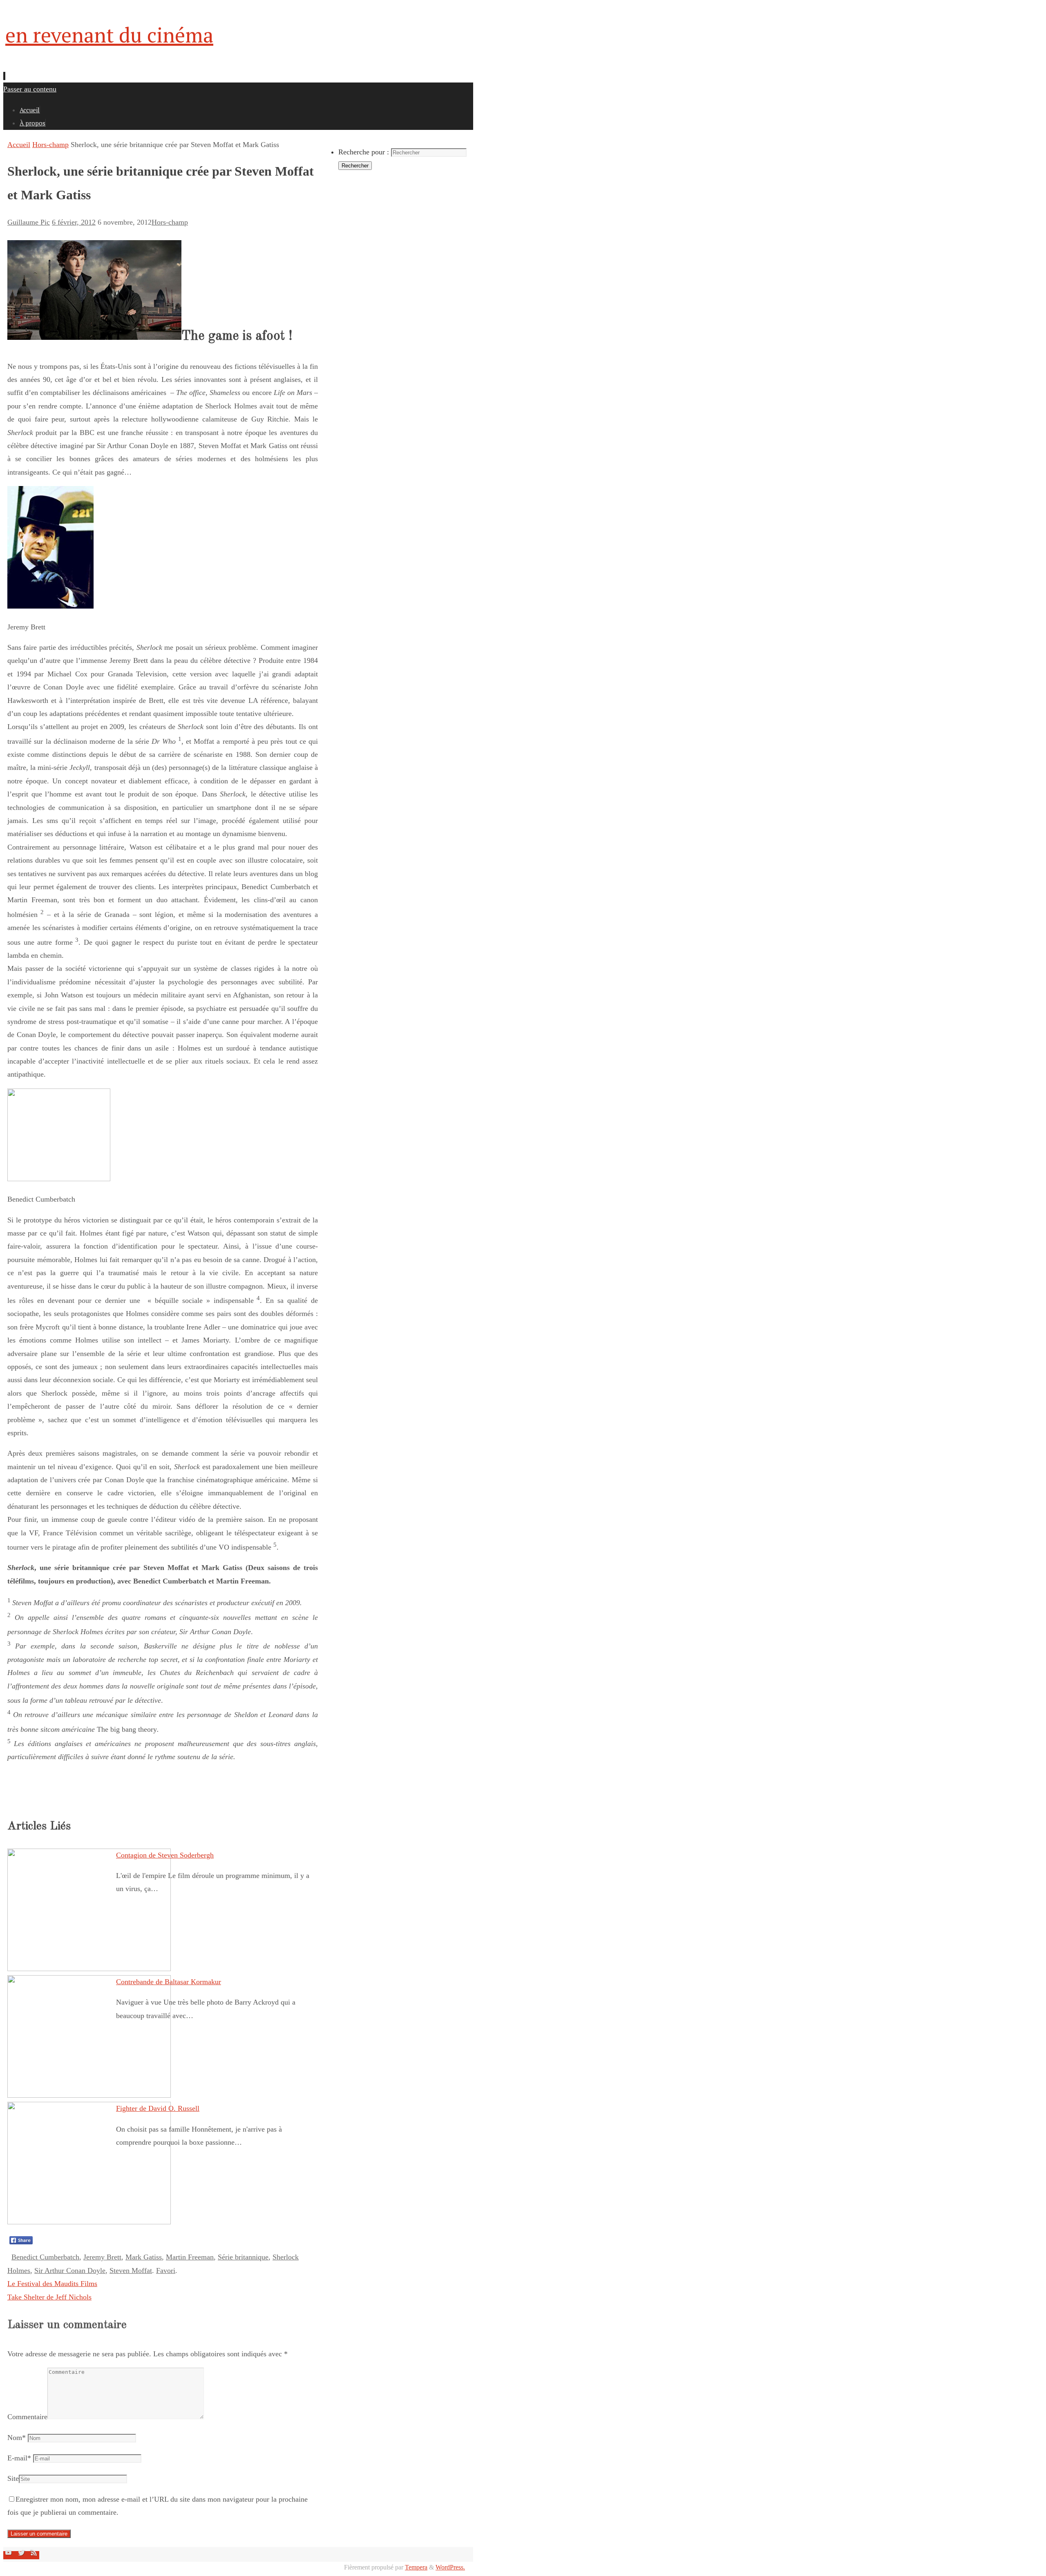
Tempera (416, 2567)
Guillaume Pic (29, 222)
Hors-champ (50, 145)
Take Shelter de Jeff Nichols (49, 2297)
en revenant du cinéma (109, 35)
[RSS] (34, 2555)
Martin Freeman (190, 2257)
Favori (166, 2270)
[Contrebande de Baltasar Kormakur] (89, 2095)
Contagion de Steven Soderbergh (165, 1855)
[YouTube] (10, 2555)
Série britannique (243, 2257)
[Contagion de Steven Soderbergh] (89, 1969)
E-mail (19, 2458)
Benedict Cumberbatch (45, 2257)
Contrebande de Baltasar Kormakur (169, 1982)
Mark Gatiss (144, 2257)
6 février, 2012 (74, 222)
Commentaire (27, 2417)
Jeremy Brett (102, 2257)
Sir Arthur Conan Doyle (70, 2270)
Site (13, 2478)
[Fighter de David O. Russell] (89, 2222)
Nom (17, 2438)
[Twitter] (22, 2555)
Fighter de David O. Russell (158, 2108)
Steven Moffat (131, 2270)
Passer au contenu (30, 89)
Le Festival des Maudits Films (52, 2284)
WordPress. (450, 2567)
